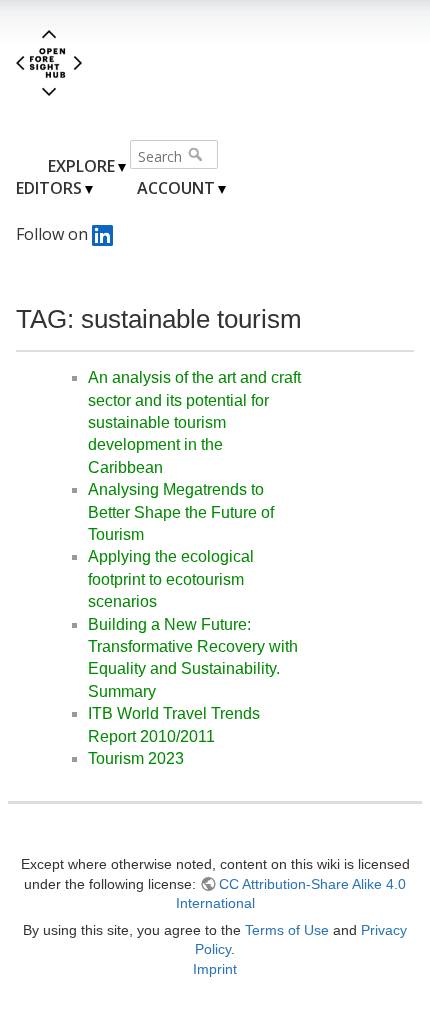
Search (197, 154)
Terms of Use (287, 930)
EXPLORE (81, 166)
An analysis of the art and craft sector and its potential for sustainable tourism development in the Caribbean (194, 422)
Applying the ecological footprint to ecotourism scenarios (171, 579)
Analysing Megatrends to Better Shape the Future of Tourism (181, 512)
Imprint (215, 969)
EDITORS (49, 188)
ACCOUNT (176, 188)
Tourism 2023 (136, 758)
